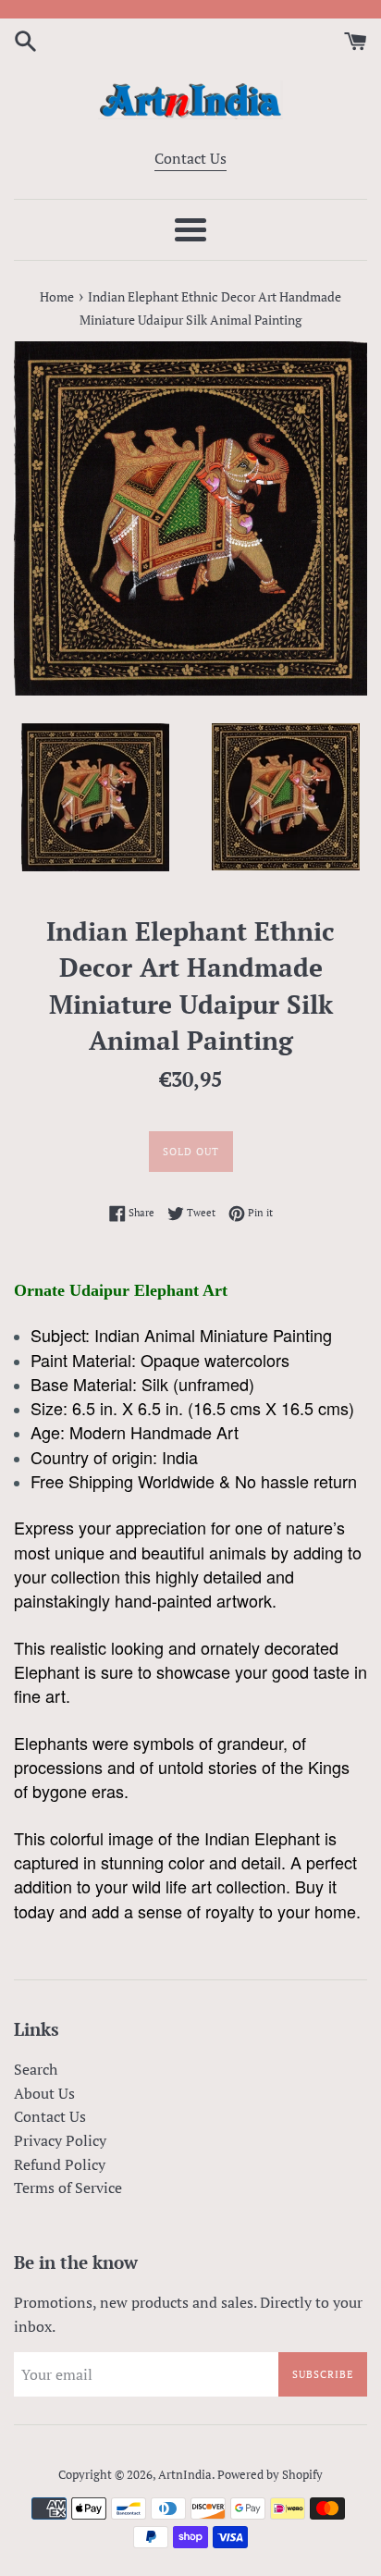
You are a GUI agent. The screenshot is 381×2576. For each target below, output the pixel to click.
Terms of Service (68, 2188)
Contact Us (190, 158)
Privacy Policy (60, 2140)
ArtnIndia (185, 2475)
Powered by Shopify (270, 2475)
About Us (44, 2093)
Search (36, 2069)
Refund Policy (60, 2164)
